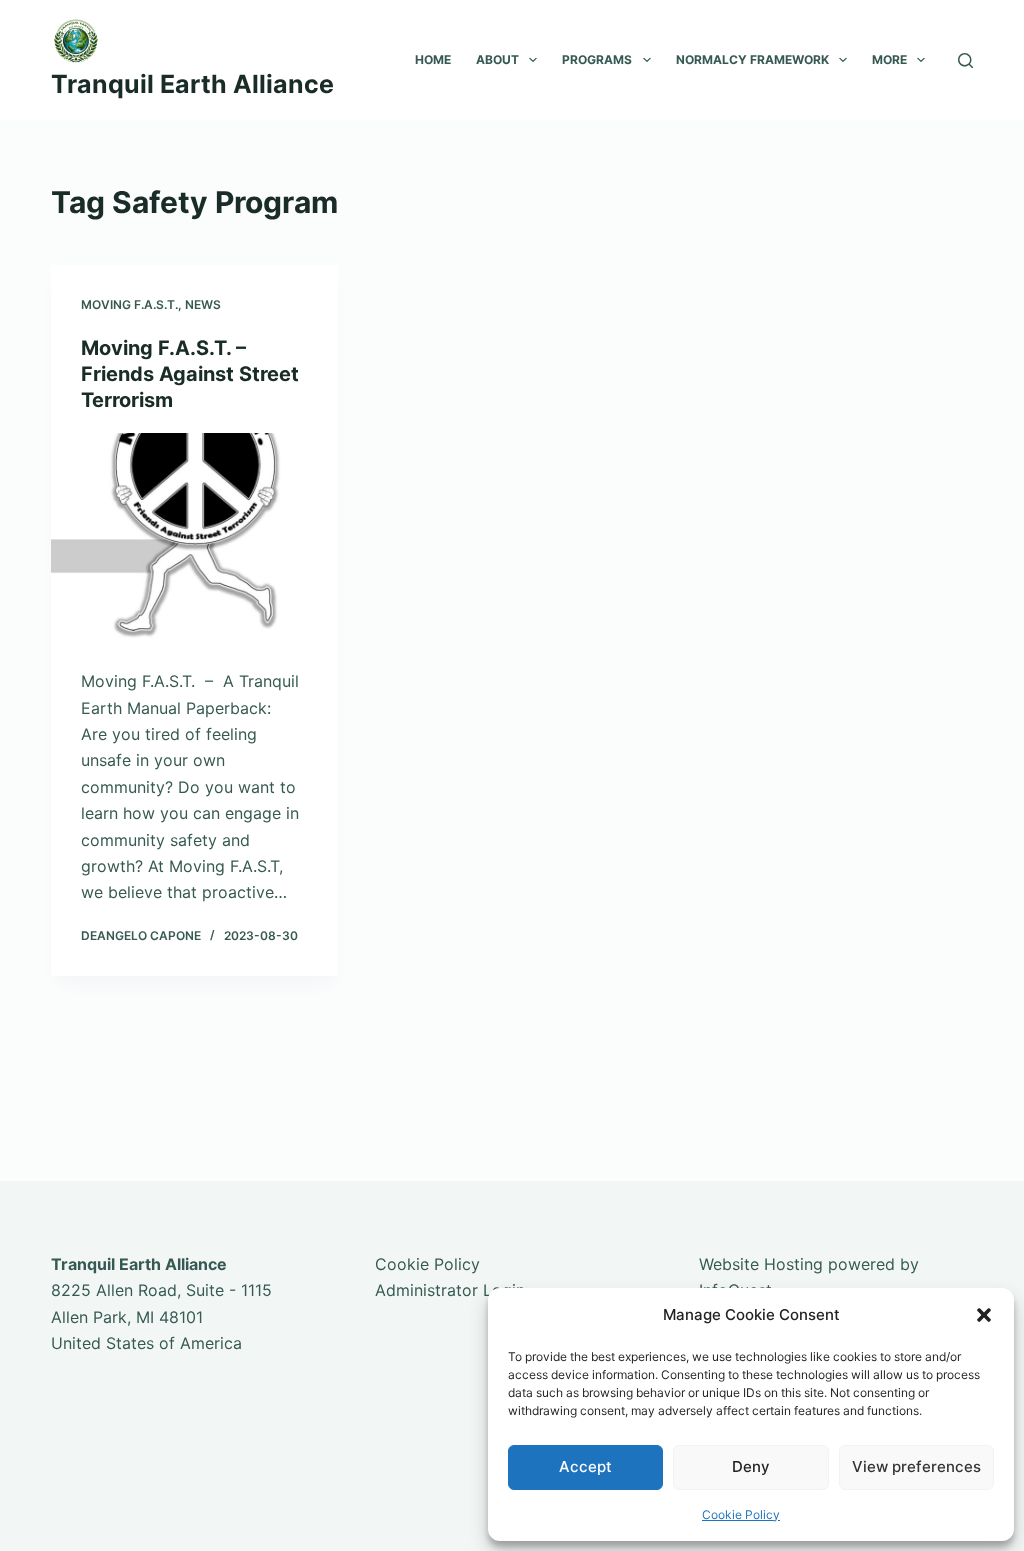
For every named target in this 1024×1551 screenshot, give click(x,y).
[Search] (965, 60)
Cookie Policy (741, 1514)
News (203, 304)
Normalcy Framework (752, 59)
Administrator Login (450, 1290)
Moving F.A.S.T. (129, 304)
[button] (984, 1315)
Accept (585, 1466)
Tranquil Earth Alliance (192, 84)
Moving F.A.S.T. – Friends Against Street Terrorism (190, 374)
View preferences (916, 1466)
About (497, 59)
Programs (597, 59)
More (889, 59)
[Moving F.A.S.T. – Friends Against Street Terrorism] (194, 540)
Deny (751, 1466)
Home (433, 59)
